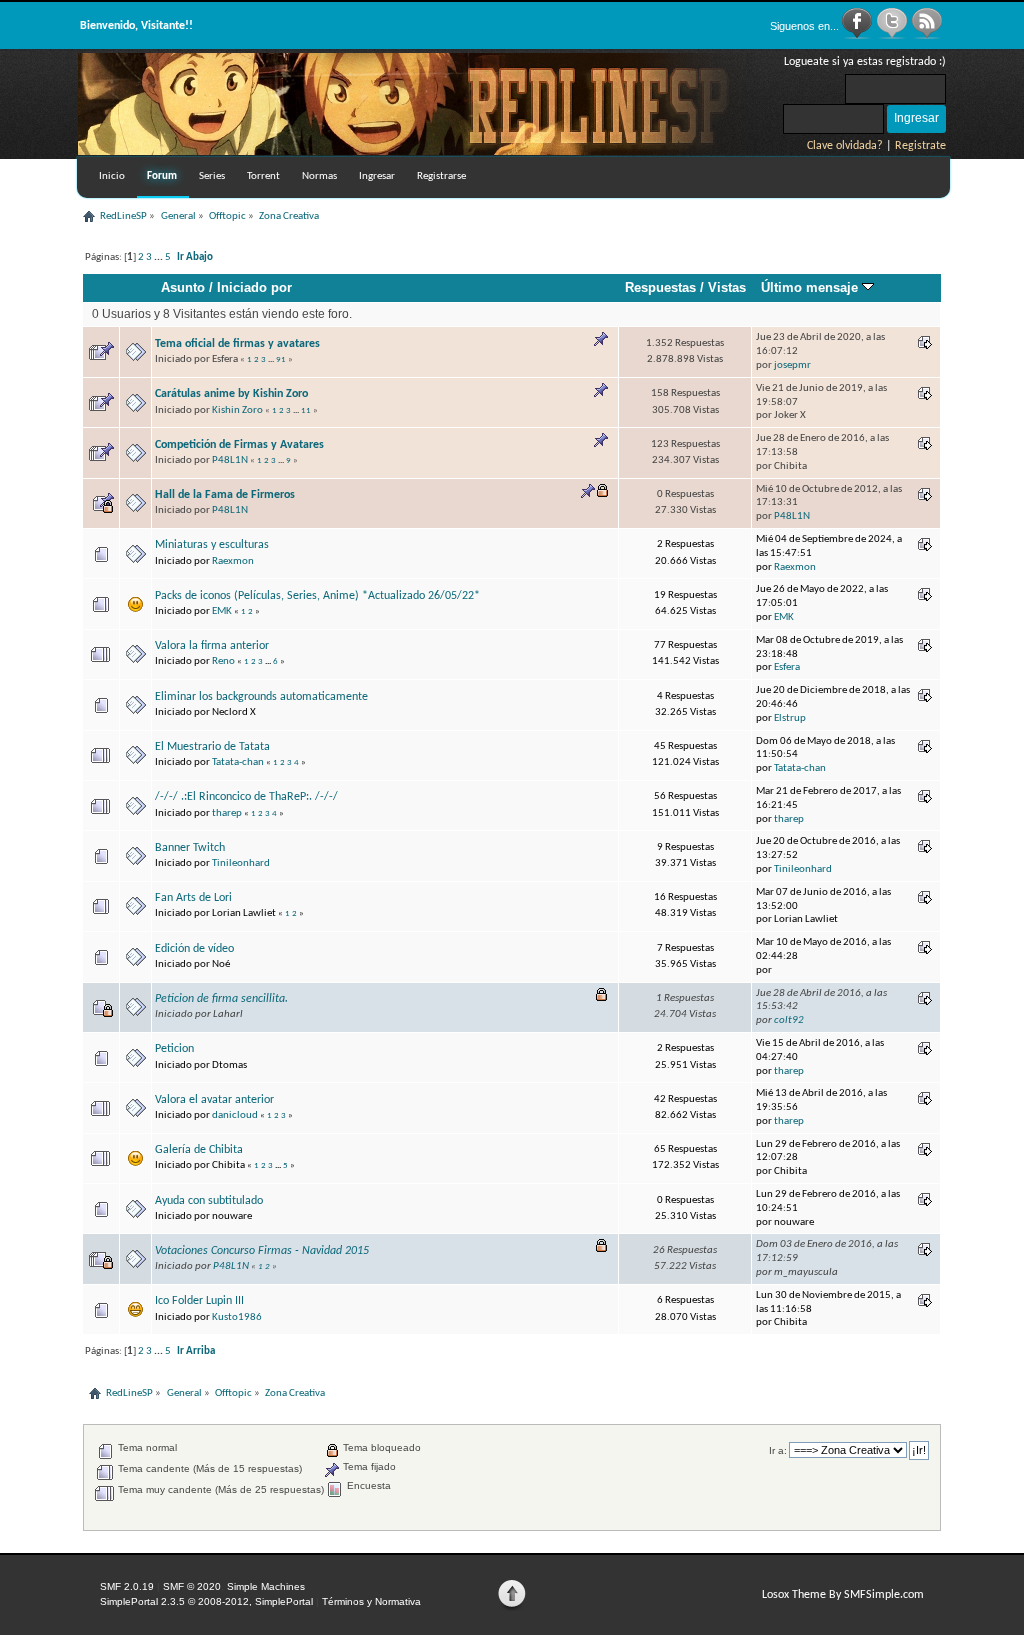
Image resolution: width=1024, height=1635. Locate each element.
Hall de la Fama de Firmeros (225, 495)
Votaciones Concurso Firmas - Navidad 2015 (262, 1251)
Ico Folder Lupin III (199, 1301)
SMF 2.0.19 (127, 1586)
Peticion (174, 1049)
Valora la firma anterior (212, 646)
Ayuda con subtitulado (209, 1201)
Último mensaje (811, 287)
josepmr (792, 365)
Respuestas (660, 287)
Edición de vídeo (194, 949)
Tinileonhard (241, 863)
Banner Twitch (190, 848)
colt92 (789, 1020)
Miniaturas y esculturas (212, 545)
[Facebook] (858, 36)
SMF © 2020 (192, 1586)
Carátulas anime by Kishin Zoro (231, 394)
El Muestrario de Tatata (212, 747)
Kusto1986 (237, 1317)
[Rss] (927, 36)
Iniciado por (254, 287)
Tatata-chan (238, 762)
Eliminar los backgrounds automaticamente (261, 697)
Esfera (787, 667)
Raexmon (233, 561)
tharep (227, 813)
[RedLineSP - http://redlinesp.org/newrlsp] (418, 151)
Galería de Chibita (199, 1150)
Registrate (920, 146)
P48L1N (230, 460)
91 (281, 359)
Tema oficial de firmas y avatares (237, 344)
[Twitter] (893, 36)
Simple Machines (266, 1586)
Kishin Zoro (237, 410)
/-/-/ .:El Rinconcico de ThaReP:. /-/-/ (246, 797)
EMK (222, 611)
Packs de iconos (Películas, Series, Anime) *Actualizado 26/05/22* (317, 596)
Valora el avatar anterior (214, 1100)
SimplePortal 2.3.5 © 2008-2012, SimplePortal (206, 1601)
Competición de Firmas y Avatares (239, 445)
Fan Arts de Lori (193, 898)
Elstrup (790, 718)
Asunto (183, 287)
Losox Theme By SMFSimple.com (843, 1595)
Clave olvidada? (845, 146)
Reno (223, 661)
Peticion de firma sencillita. (221, 999)
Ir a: (778, 1450)
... (159, 257)
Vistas (727, 287)
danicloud (235, 1115)
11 (306, 410)
